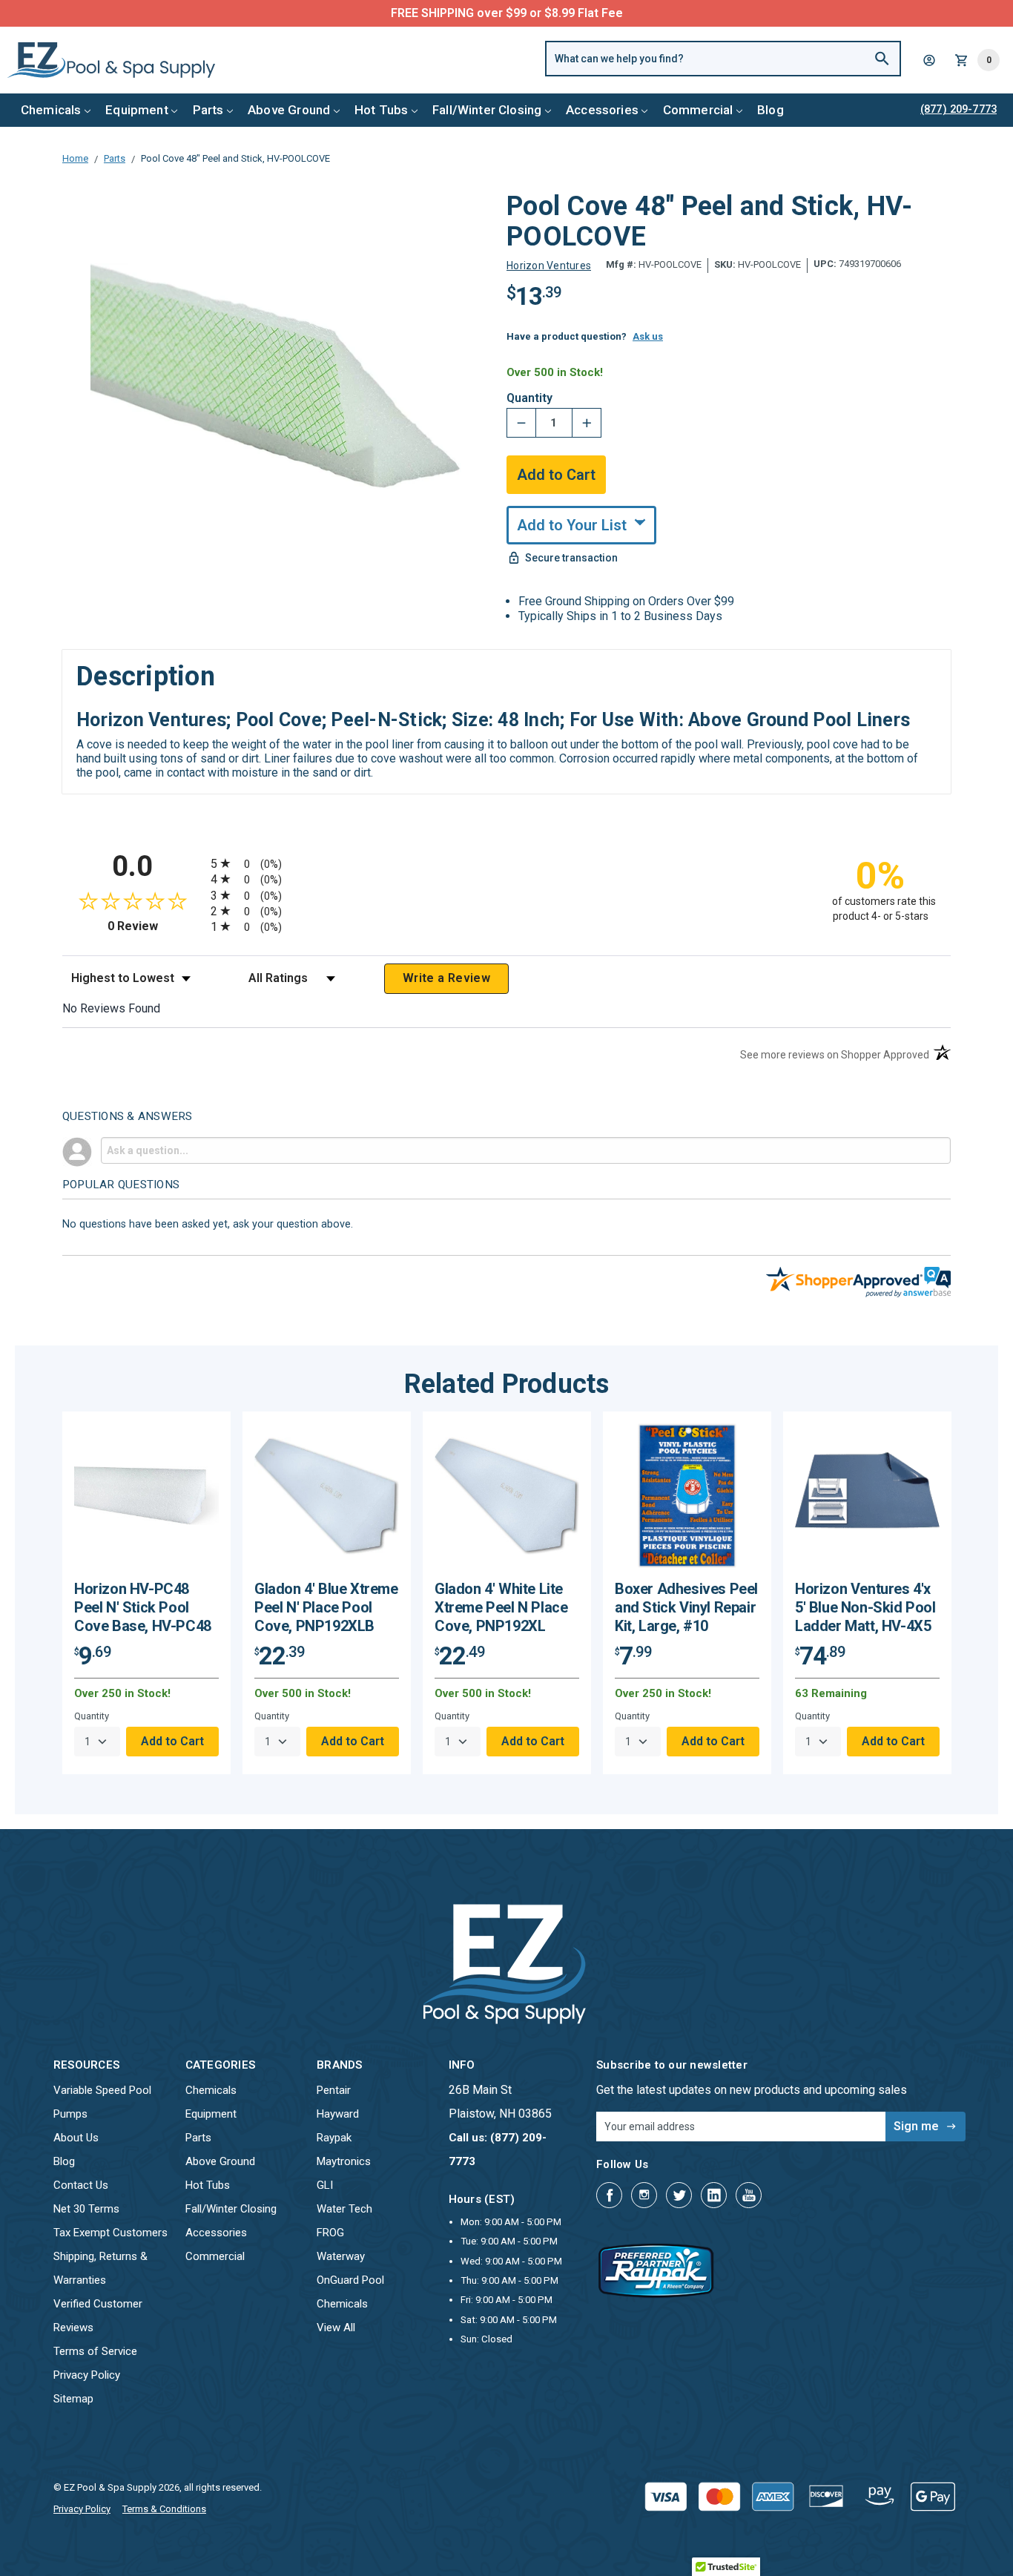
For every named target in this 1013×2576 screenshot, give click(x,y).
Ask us (648, 336)
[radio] (506, 863)
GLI (325, 2185)
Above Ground (289, 110)
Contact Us (81, 2185)
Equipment (137, 110)
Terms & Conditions (164, 2509)
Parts (208, 110)
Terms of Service (95, 2351)
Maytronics (344, 2161)
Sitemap (73, 2399)
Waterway (341, 2256)
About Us (76, 2138)
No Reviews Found (111, 1008)
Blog (771, 110)
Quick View (147, 1502)
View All (336, 2328)
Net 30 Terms (86, 2209)
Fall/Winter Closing (487, 110)
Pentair (334, 2090)
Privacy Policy (87, 2375)
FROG (330, 2233)
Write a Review (446, 978)
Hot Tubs (381, 110)
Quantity (529, 398)
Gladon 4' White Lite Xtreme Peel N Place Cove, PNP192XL (501, 1607)
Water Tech (344, 2209)
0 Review (155, 926)
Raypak (334, 2138)
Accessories (602, 110)
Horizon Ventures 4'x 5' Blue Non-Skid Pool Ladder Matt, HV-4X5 (865, 1607)
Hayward (338, 2114)
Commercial (698, 110)
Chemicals (51, 110)
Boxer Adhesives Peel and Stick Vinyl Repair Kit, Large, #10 (686, 1607)
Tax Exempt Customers (110, 2233)
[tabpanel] (146, 1593)
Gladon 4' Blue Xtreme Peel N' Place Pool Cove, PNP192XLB (326, 1607)
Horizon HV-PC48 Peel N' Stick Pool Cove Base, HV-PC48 (143, 1607)
